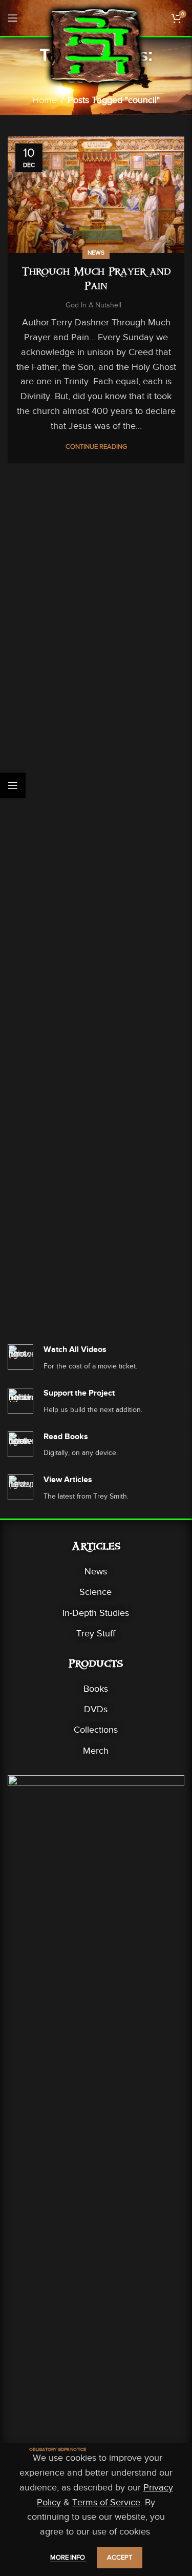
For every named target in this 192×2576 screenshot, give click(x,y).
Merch (96, 1751)
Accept (120, 2557)
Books (96, 1689)
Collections (96, 1730)
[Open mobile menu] (13, 18)
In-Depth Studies (96, 1613)
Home (45, 100)
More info (68, 2557)
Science (95, 1592)
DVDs (96, 1709)
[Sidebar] (13, 785)
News (96, 253)
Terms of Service (106, 2502)
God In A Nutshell (93, 305)
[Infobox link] (96, 1358)
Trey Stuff (96, 1633)
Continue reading (96, 446)
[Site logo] (96, 45)
